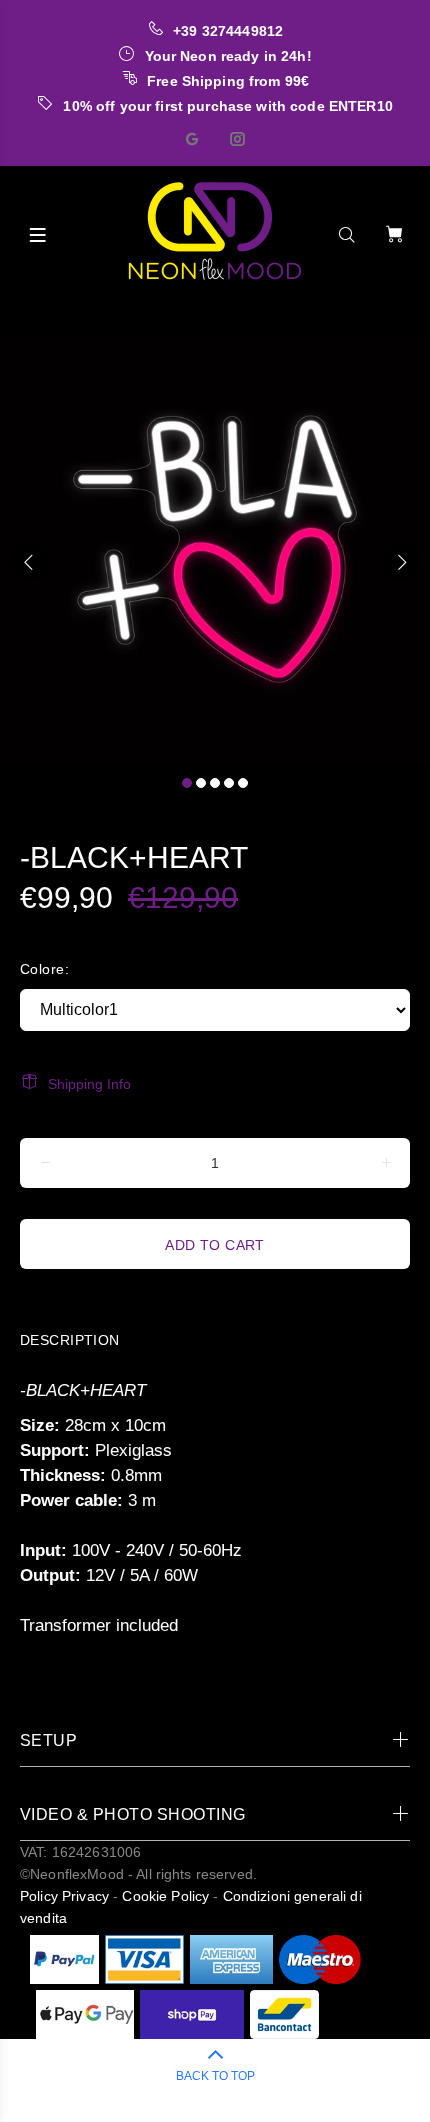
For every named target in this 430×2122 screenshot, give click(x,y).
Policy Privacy (64, 1896)
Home (26, 317)
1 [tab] (187, 783)
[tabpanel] (215, 549)
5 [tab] (243, 783)
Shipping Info (89, 1084)
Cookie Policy (165, 1896)
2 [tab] (201, 783)
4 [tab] (229, 783)
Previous (29, 562)
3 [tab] (215, 783)
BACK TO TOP (215, 2076)
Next (401, 562)
